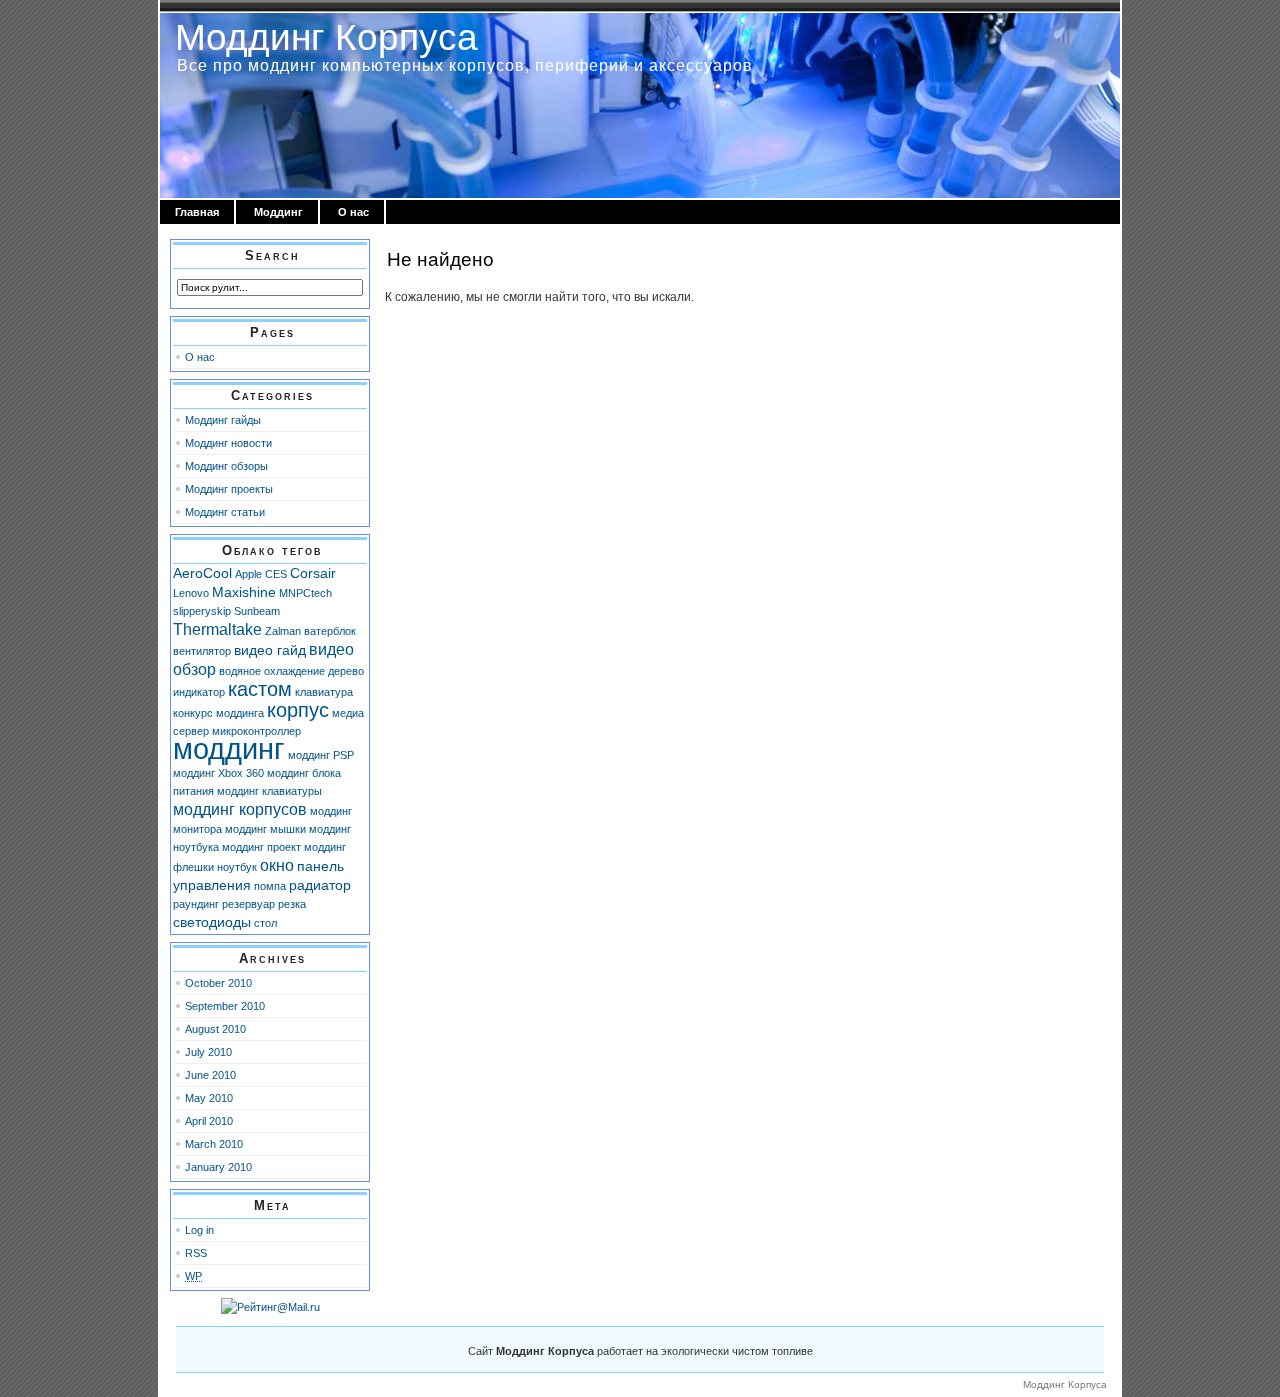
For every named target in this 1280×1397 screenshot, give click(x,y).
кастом (260, 689)
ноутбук (237, 867)
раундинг (196, 904)
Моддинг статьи (225, 512)
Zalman (283, 631)
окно (277, 865)
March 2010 (214, 1144)
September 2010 (225, 1006)
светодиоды (212, 922)
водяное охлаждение (272, 671)
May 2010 (209, 1098)
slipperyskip (202, 611)
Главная (197, 212)
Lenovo (191, 593)
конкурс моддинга (218, 713)
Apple (248, 574)
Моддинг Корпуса (326, 37)
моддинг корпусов (240, 809)
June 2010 (210, 1075)
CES (276, 574)
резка (292, 904)
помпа (270, 886)
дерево (346, 671)
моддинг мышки (265, 829)
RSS (196, 1253)
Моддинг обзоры (226, 466)
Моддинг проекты (229, 489)
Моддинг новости (228, 443)
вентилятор (202, 651)
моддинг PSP (321, 755)
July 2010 (208, 1052)
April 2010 (209, 1121)
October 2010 (218, 983)
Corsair (313, 573)
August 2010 (215, 1029)
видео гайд (270, 650)
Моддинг (278, 212)
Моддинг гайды (223, 420)
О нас (353, 212)
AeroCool (202, 573)
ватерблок (330, 631)
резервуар (248, 904)
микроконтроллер (256, 731)
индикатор (199, 692)
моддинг (229, 748)
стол (265, 923)
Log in (199, 1230)
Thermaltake (217, 629)
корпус (298, 710)
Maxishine (244, 592)
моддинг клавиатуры (269, 791)
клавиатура (324, 692)
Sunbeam (257, 611)
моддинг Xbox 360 (218, 773)
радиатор (320, 885)
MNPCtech (305, 593)
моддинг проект (261, 847)
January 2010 (218, 1167)
